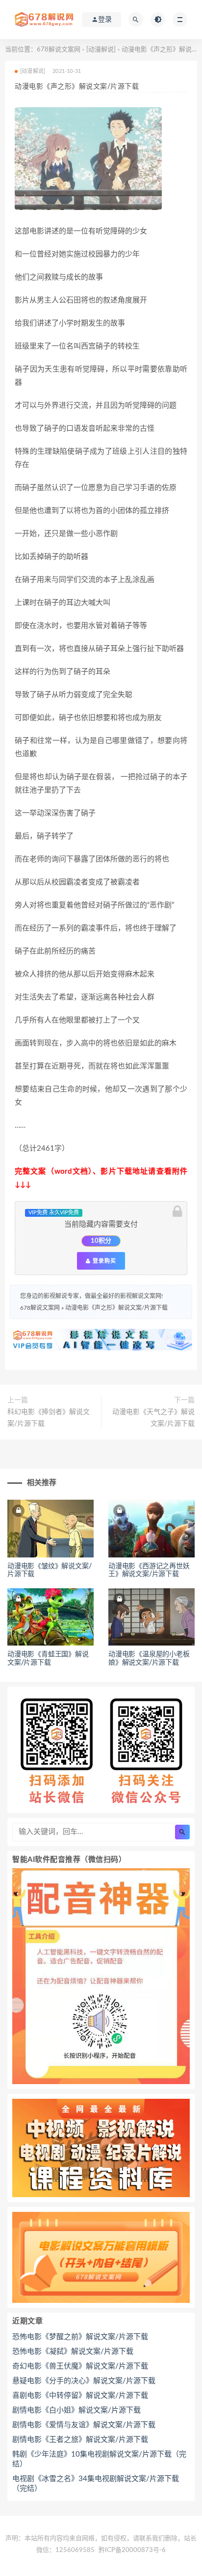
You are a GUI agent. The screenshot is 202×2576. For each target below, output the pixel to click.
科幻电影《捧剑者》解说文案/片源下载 (49, 1418)
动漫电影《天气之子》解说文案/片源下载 (153, 1418)
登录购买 (103, 1261)
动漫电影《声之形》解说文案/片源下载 (116, 1308)
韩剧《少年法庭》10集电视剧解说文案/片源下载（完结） (99, 2459)
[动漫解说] (101, 50)
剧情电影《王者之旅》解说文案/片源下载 (80, 2440)
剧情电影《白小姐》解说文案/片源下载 (76, 2410)
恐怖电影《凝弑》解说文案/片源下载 (73, 2352)
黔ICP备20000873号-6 (132, 2550)
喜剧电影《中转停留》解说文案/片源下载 (80, 2396)
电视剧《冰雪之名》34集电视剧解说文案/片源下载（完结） (96, 2484)
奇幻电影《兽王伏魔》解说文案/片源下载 (80, 2366)
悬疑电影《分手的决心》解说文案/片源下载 (84, 2381)
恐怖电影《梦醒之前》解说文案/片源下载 (80, 2337)
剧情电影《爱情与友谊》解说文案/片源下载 (84, 2425)
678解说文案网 (59, 50)
